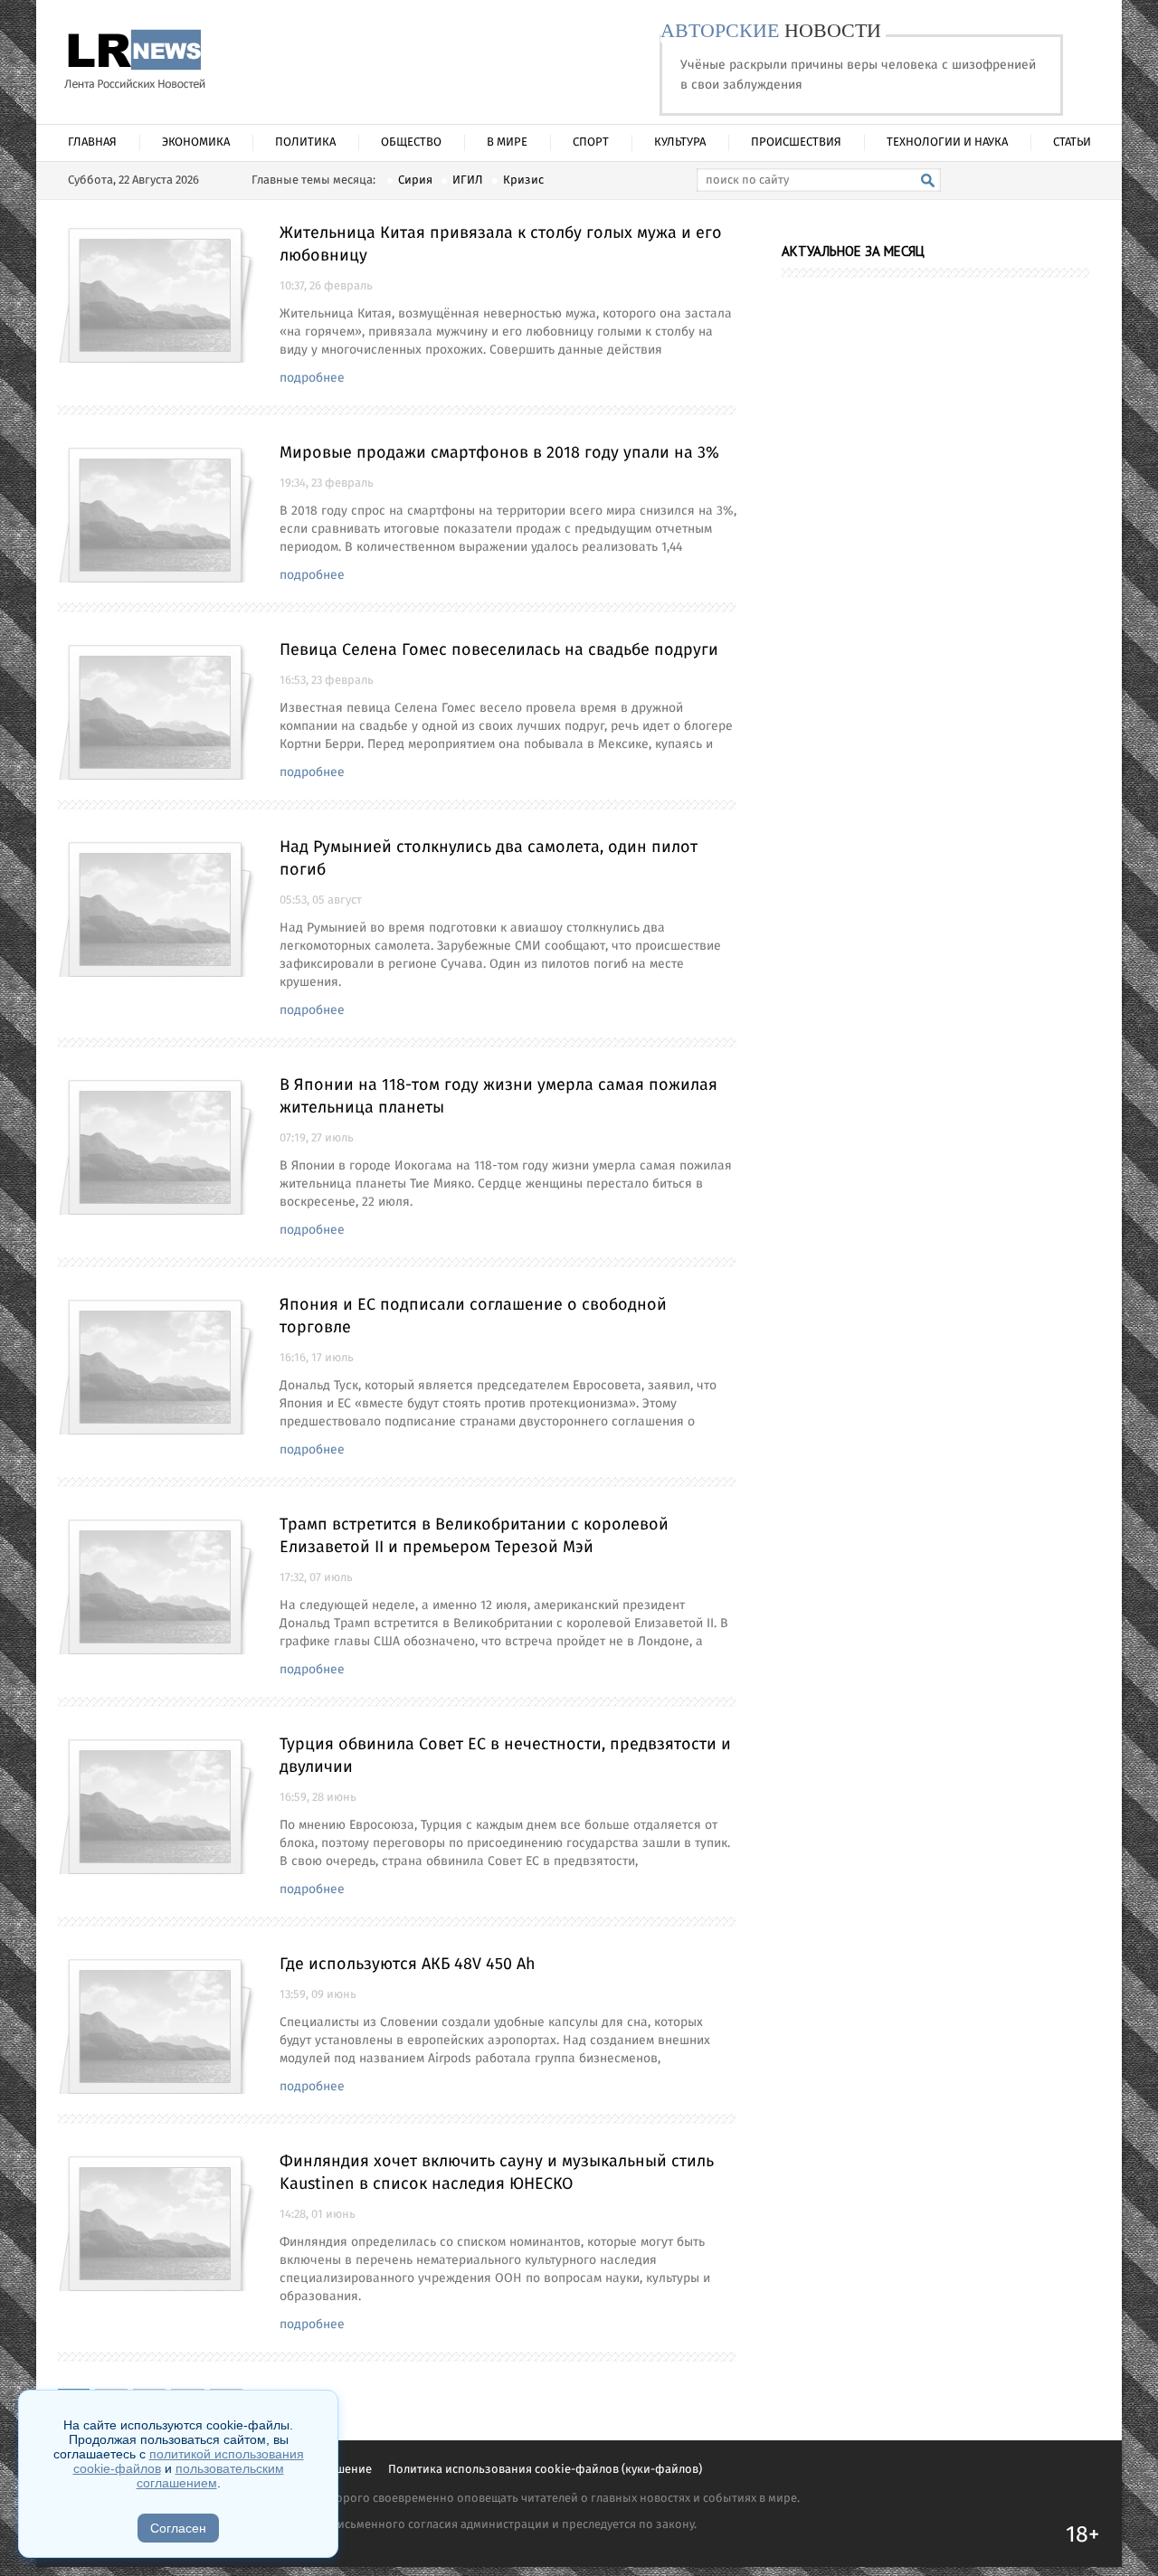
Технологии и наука (947, 142)
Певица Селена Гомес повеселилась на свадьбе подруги (499, 650)
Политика (305, 142)
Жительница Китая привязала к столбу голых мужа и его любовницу (501, 245)
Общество (411, 142)
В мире (507, 142)
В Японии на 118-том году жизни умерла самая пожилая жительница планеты (498, 1097)
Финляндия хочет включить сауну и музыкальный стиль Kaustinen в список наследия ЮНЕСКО (497, 2173)
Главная (92, 142)
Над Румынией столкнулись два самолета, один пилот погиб (489, 859)
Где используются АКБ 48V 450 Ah (408, 1965)
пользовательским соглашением (210, 2476)
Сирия (415, 180)
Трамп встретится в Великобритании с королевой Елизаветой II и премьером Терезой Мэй (474, 1536)
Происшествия (796, 142)
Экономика (196, 142)
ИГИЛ (468, 180)
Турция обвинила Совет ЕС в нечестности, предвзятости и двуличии (505, 1756)
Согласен (178, 2528)
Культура (680, 142)
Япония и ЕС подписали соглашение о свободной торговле (473, 1316)
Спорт (591, 142)
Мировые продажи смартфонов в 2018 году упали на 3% (499, 453)
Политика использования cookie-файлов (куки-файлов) (545, 2470)
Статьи (1072, 142)
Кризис (523, 180)
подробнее (312, 378)
